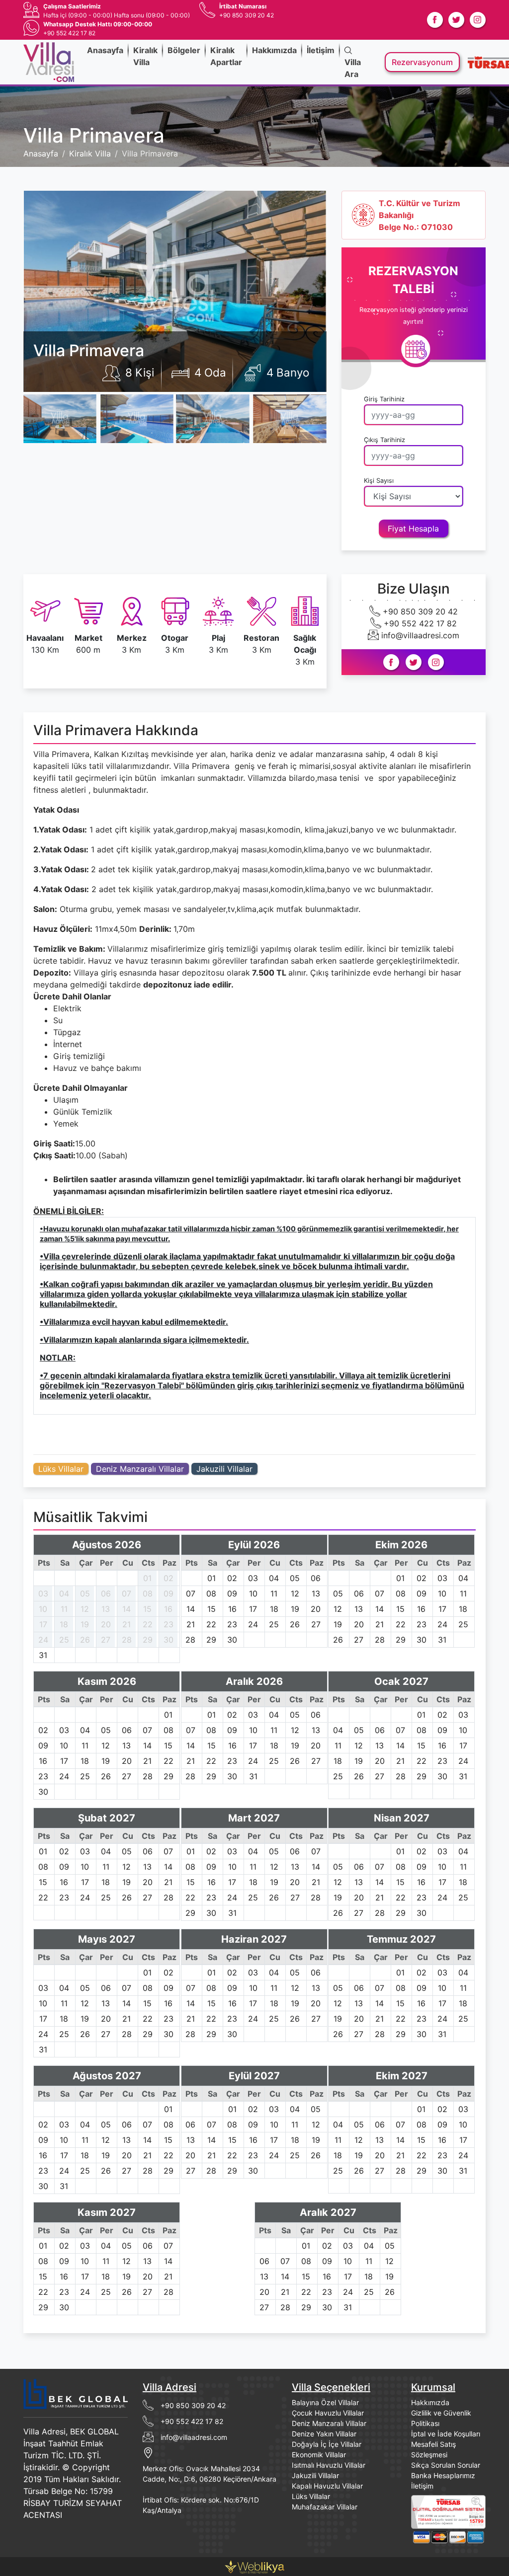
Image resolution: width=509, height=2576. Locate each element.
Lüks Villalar (61, 1469)
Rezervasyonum (422, 62)
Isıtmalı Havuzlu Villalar (329, 2465)
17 (43, 1624)
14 (127, 1609)
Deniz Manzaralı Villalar (140, 1469)
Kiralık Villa (145, 56)
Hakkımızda (274, 50)
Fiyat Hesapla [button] (413, 529)
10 (43, 1609)
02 (169, 1578)
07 (127, 1593)
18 (64, 1624)
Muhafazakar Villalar (325, 2507)
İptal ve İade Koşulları (446, 2434)
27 (106, 1640)
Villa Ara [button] (353, 68)
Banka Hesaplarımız (443, 2475)
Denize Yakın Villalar (324, 2434)
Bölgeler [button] (184, 50)
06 (106, 1593)
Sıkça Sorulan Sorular (446, 2465)
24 (43, 1640)
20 (106, 1624)
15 (147, 1609)
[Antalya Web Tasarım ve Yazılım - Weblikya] (254, 2566)
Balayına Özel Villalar (325, 2402)
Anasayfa (105, 50)
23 (169, 1624)
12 (85, 1609)
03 (43, 1593)
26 (85, 1640)
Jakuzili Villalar (224, 1469)
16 (168, 1609)
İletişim (321, 50)
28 (127, 1640)
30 (169, 1640)
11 (64, 1609)
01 (147, 1578)
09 (169, 1593)
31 (43, 1655)
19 (85, 1624)
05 (85, 1593)
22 (148, 1624)
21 (127, 1624)
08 (148, 1593)
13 (106, 1609)
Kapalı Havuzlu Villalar (327, 2486)
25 (64, 1640)
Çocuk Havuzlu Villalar (328, 2413)
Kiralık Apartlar (226, 56)
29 (148, 1640)
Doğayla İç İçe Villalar (327, 2444)
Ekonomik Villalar (319, 2455)
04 (64, 1593)
